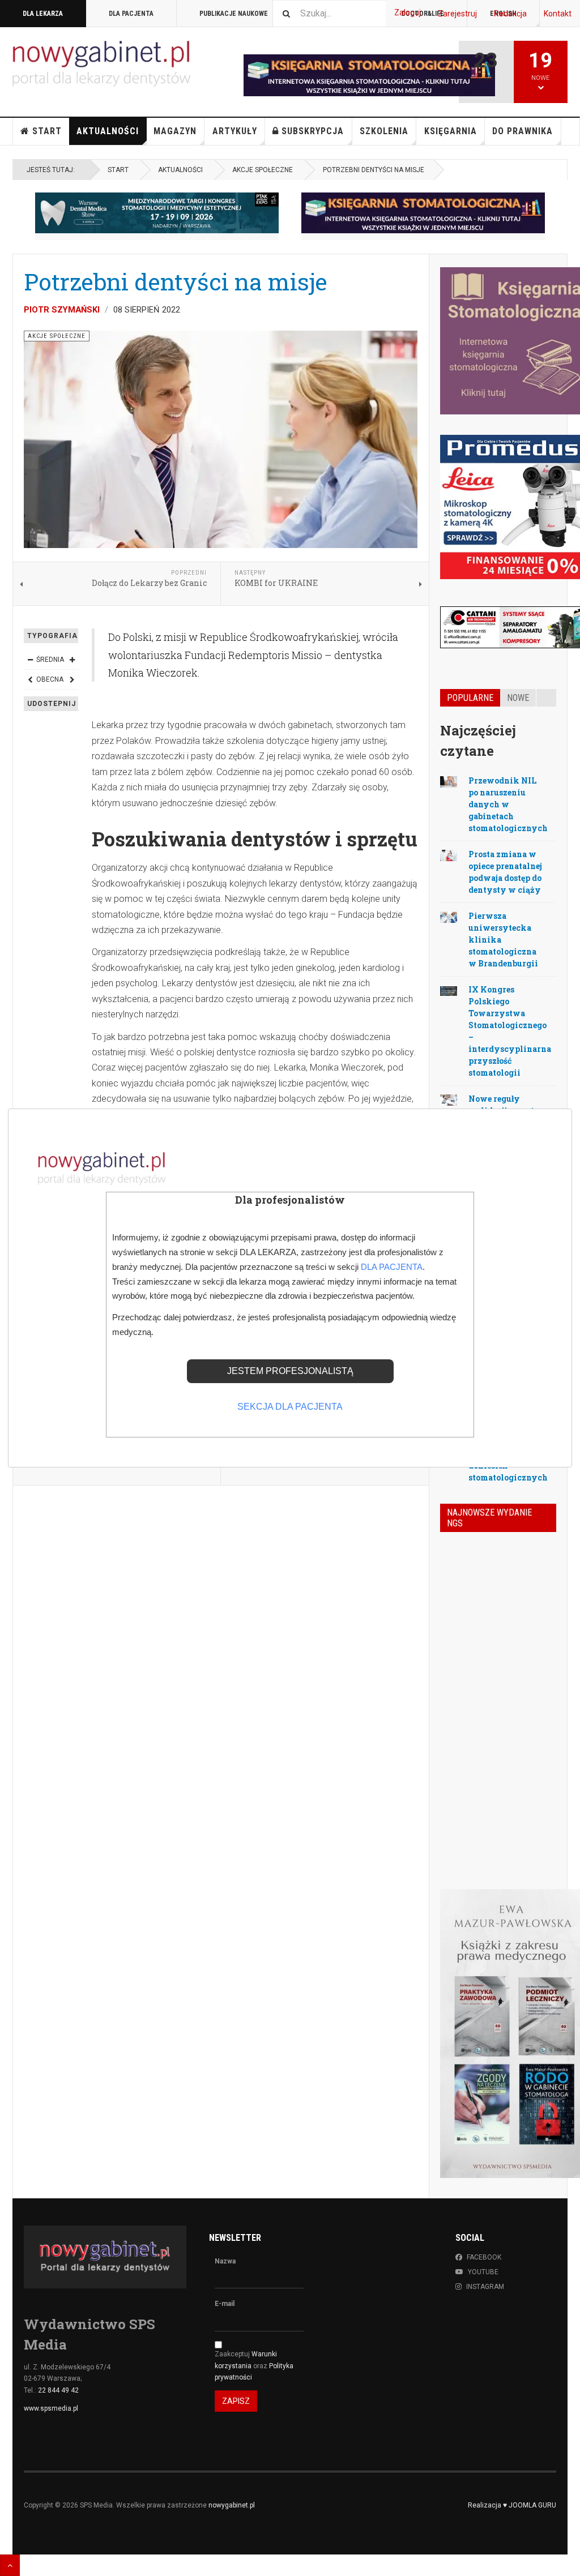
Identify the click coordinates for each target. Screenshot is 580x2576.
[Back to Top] (10, 2565)
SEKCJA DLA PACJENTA (290, 1407)
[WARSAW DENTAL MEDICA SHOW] (157, 213)
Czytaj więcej (526, 1816)
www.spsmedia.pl (51, 2408)
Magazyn (175, 131)
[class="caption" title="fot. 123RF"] (449, 781)
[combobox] (329, 13)
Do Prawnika (523, 131)
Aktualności (108, 131)
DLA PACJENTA (131, 14)
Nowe (518, 698)
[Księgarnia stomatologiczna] (423, 213)
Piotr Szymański (62, 310)
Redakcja (510, 14)
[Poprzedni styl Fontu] (30, 679)
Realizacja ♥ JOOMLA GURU (512, 2505)
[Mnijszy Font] (30, 660)
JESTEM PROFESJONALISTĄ (290, 1371)
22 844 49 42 (58, 2390)
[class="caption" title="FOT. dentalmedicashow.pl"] (449, 990)
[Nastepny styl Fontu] (72, 679)
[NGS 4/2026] (456, 1559)
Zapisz (236, 2401)
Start (47, 131)
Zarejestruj (457, 14)
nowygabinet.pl (232, 2505)
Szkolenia (384, 131)
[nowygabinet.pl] (101, 64)
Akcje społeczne (263, 170)
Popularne (470, 698)
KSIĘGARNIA (451, 131)
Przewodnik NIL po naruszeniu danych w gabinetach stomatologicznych (508, 804)
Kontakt (558, 14)
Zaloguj (408, 12)
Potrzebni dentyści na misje (176, 281)
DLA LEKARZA (43, 14)
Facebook (484, 2257)
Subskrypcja (313, 131)
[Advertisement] (221, 1587)
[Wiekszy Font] (72, 660)
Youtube (483, 2272)
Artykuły (235, 131)
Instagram (485, 2287)
